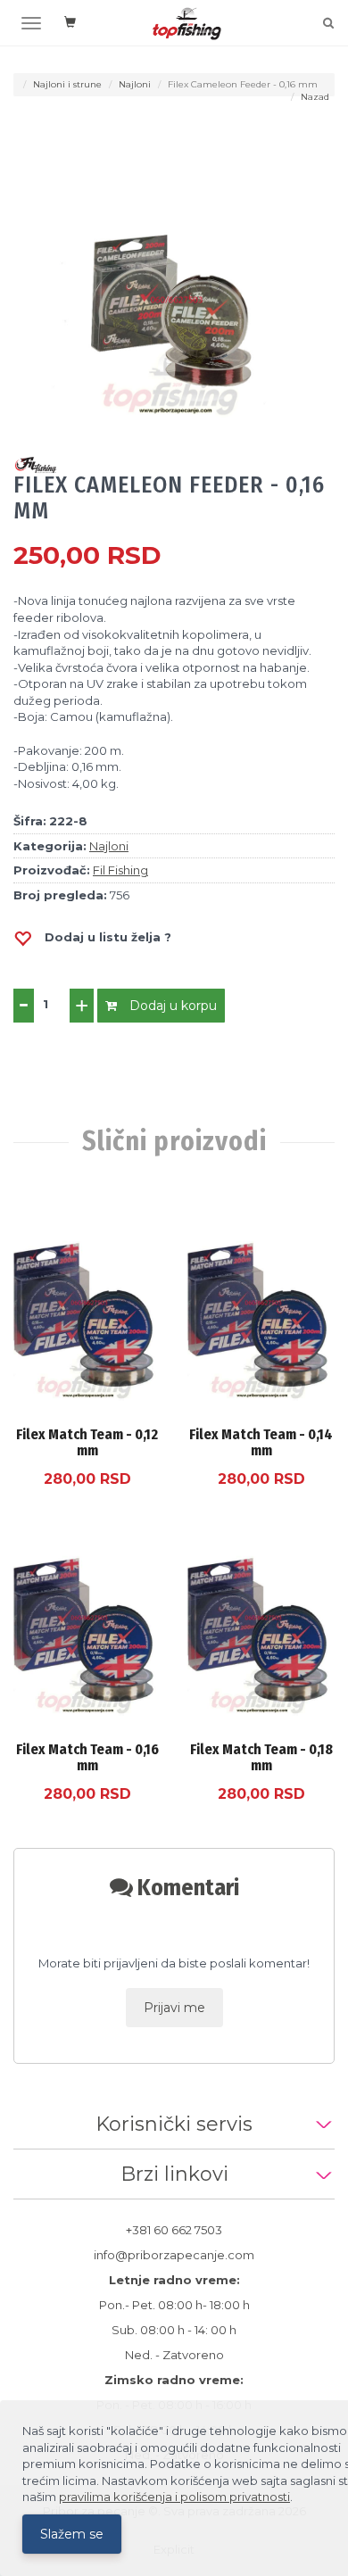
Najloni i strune (67, 84)
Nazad (315, 97)
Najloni (135, 84)
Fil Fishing (120, 870)
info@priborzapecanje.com (174, 2255)
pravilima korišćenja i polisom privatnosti (174, 2497)
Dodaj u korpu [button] (171, 1006)
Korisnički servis (174, 2124)
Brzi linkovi (174, 2174)
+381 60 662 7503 (174, 2230)
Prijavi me (174, 2008)
